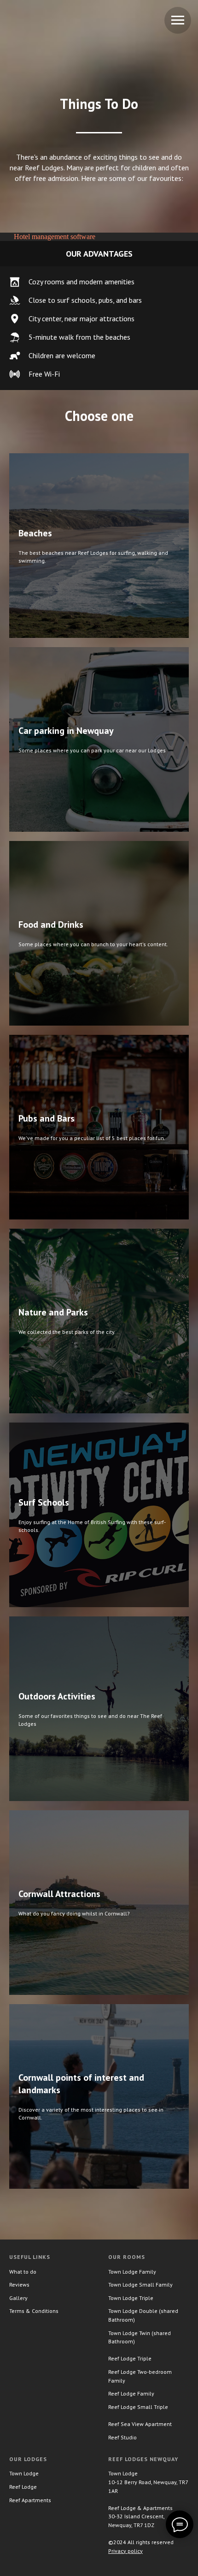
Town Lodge (24, 2473)
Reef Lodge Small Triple (138, 2407)
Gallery (18, 2298)
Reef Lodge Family (131, 2393)
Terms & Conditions (34, 2311)
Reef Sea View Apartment (140, 2424)
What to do (23, 2272)
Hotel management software (55, 237)
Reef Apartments (30, 2500)
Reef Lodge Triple (130, 2358)
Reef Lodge (23, 2487)
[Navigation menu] (178, 20)
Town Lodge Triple (131, 2298)
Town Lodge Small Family (140, 2285)
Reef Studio (122, 2437)
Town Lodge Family (132, 2272)
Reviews (19, 2285)
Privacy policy (125, 2551)
